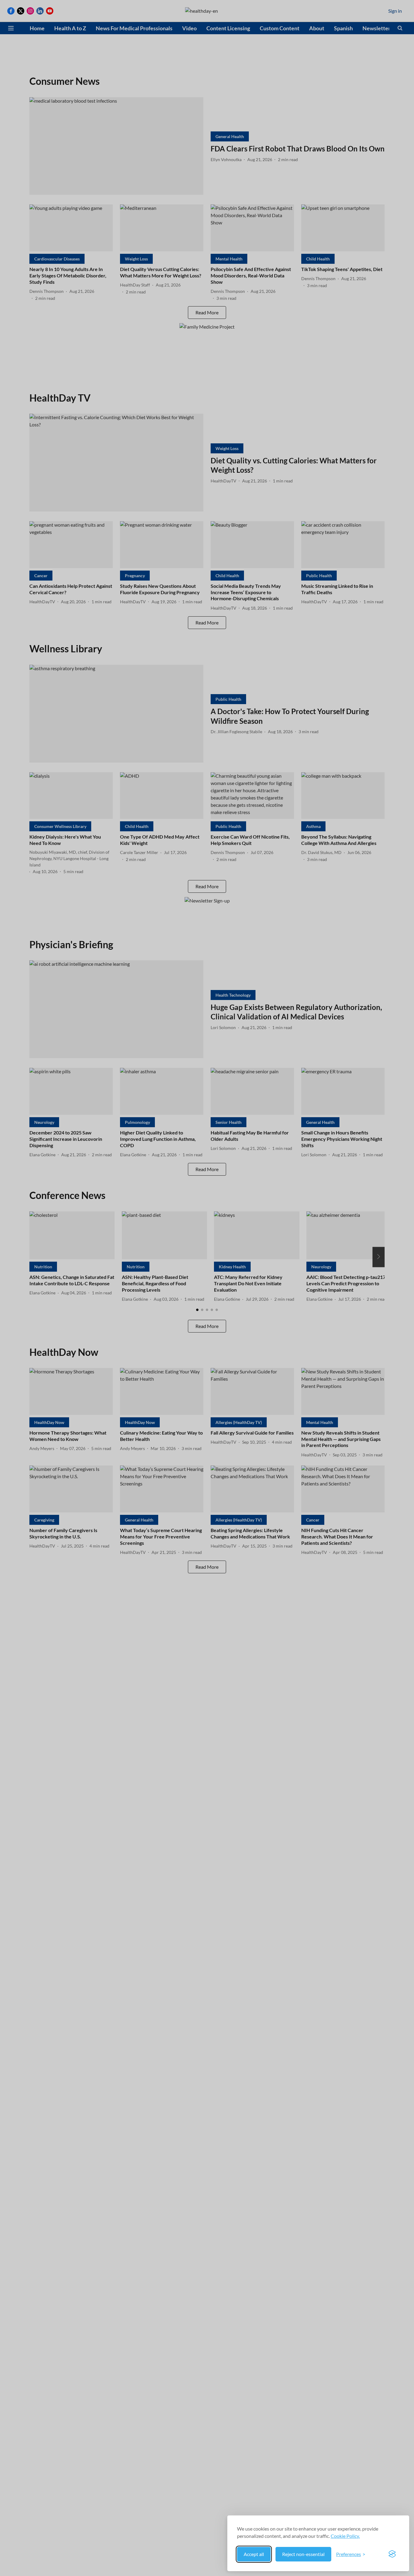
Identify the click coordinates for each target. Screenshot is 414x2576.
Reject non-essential (303, 2554)
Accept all (254, 2554)
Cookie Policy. (345, 2536)
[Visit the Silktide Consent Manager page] (392, 2554)
